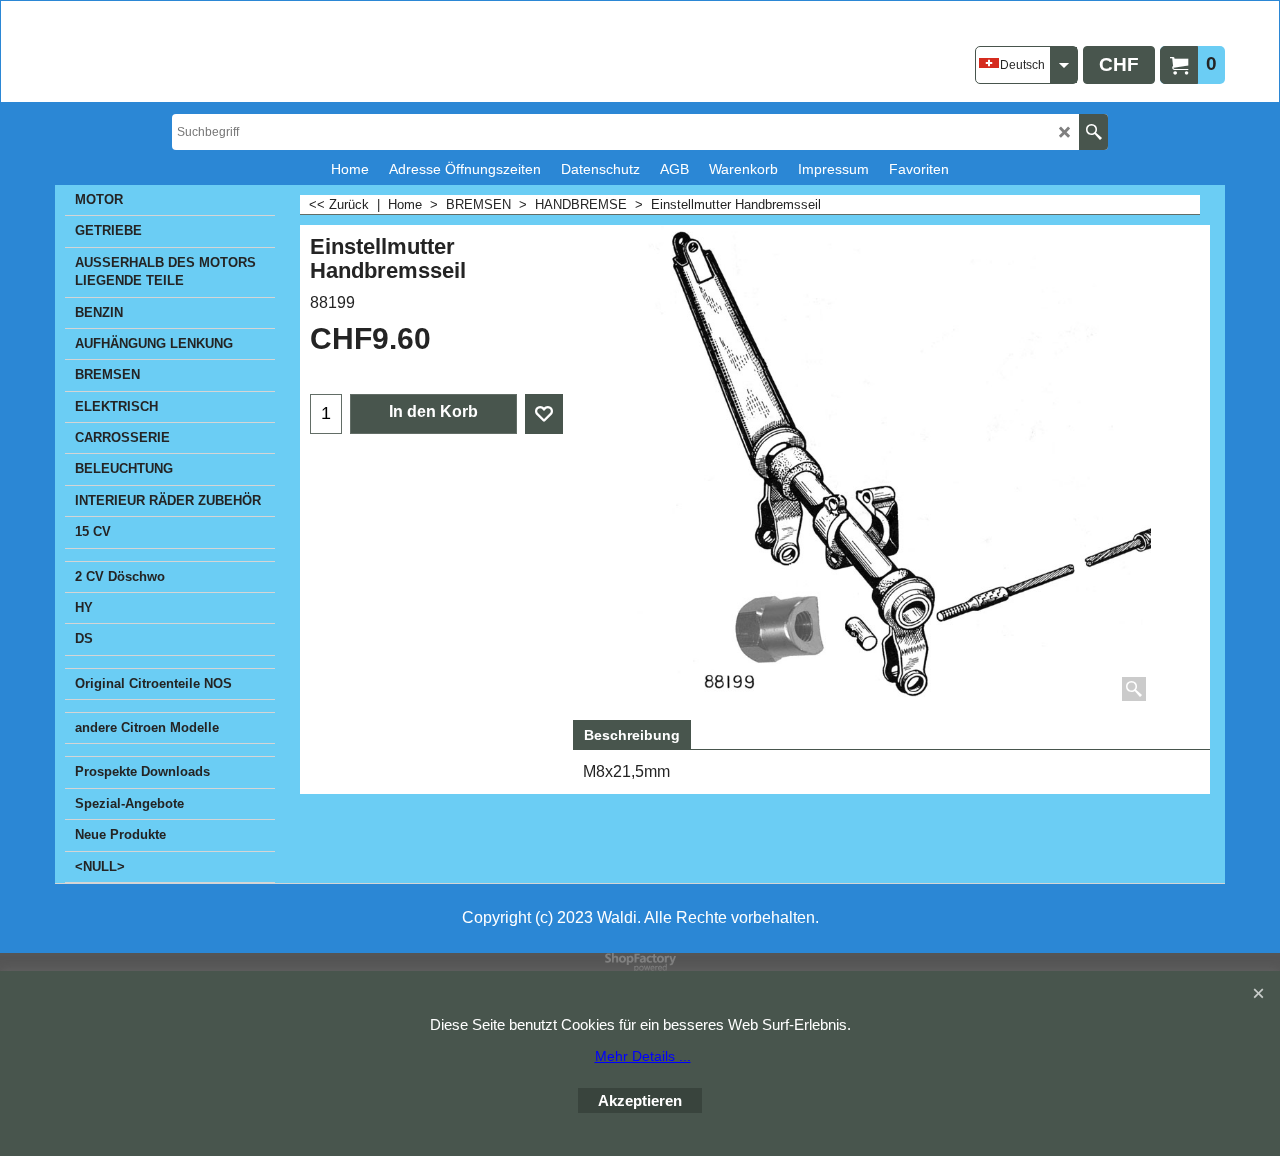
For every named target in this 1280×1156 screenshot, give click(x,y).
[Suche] (1093, 132)
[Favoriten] (544, 414)
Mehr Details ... (643, 1056)
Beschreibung (632, 735)
